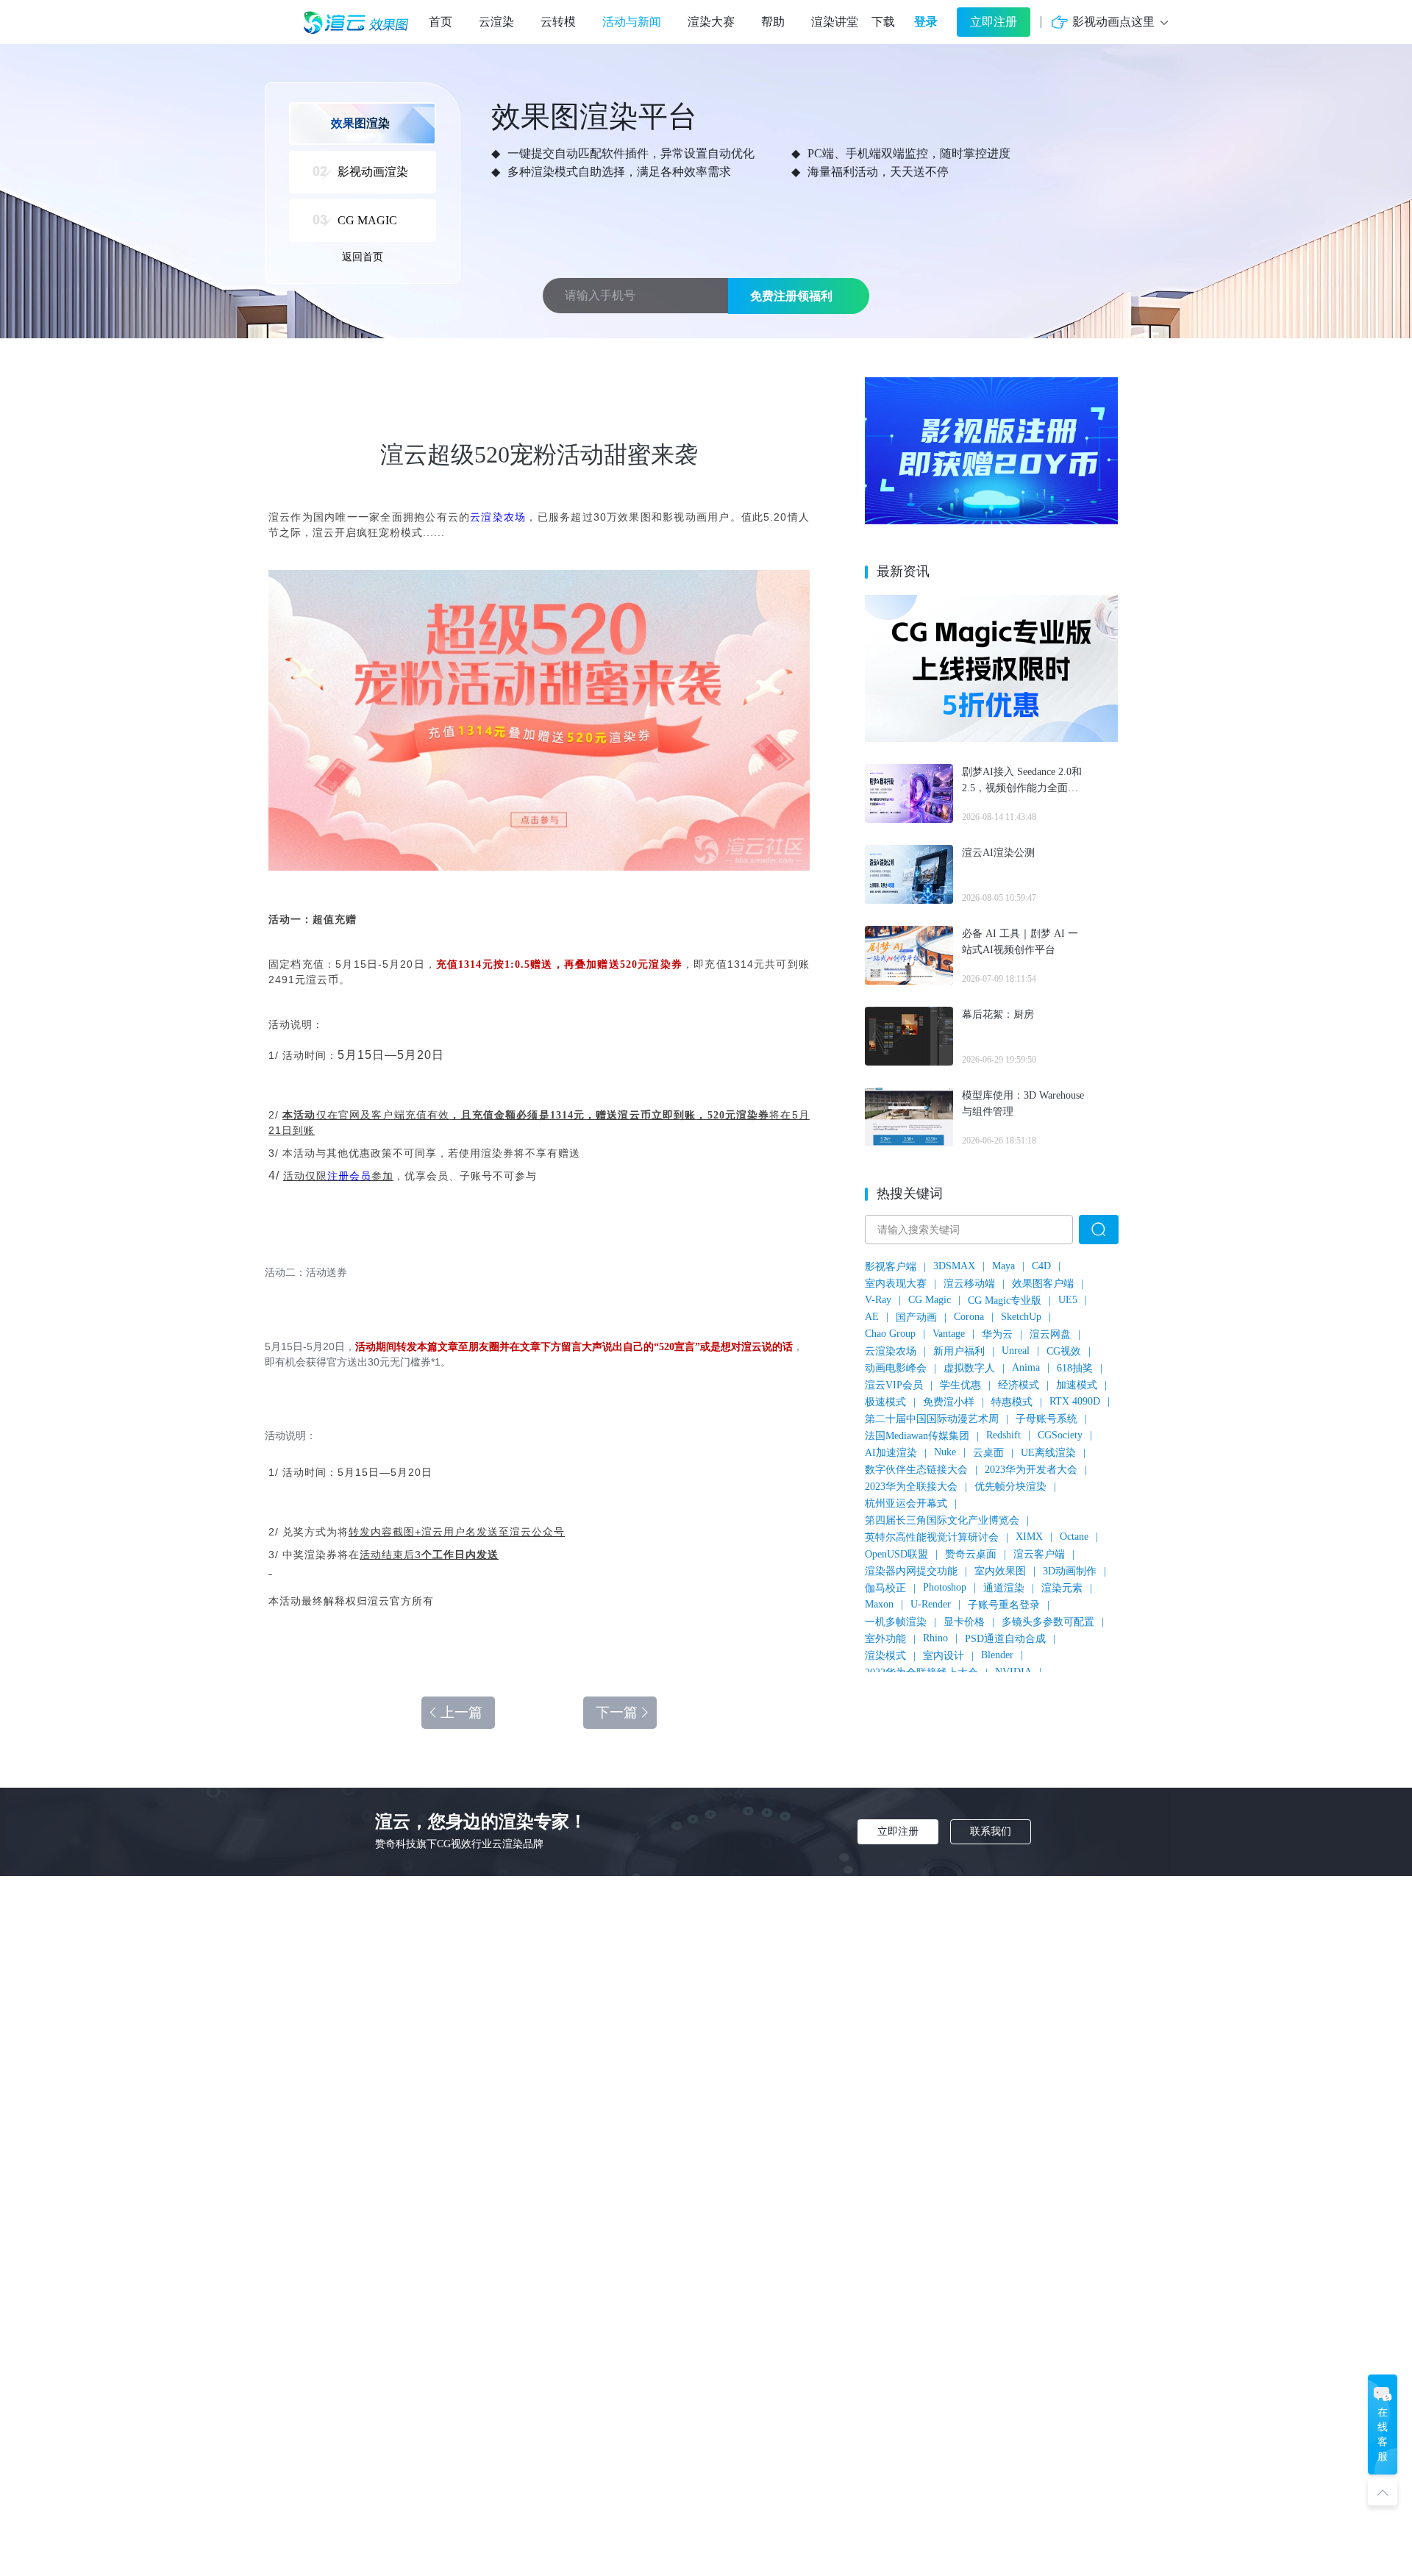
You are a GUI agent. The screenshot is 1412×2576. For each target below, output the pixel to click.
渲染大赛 (711, 22)
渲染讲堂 (835, 22)
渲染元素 (1062, 1588)
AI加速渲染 (891, 1453)
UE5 (1068, 1300)
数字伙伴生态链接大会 (916, 1470)
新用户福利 (959, 1351)
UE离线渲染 (1048, 1453)
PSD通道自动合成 (1005, 1639)
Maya (1003, 1266)
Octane (1074, 1537)
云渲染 (496, 22)
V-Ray (878, 1300)
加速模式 (1077, 1385)
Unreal (1016, 1351)
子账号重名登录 (1004, 1605)
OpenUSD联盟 (896, 1554)
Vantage (949, 1334)
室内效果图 (1000, 1571)
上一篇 (461, 1712)
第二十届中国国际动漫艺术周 (932, 1419)
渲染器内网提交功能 (911, 1571)
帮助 (773, 22)
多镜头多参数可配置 (1048, 1622)
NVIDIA (1013, 1672)
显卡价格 (964, 1622)
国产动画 (916, 1317)
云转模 (558, 22)
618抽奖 (1075, 1368)
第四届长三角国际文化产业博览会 (942, 1520)
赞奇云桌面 (971, 1554)
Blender (997, 1655)
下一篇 (617, 1712)
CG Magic (930, 1300)
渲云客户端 (1039, 1554)
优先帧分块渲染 (1010, 1487)
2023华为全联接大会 (911, 1487)
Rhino (935, 1638)
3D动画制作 (1070, 1571)
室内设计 (944, 1656)
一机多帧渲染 (896, 1622)
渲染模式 (885, 1656)
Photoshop (945, 1587)
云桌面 (988, 1453)
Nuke (945, 1452)
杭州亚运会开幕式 (906, 1503)
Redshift (1003, 1435)
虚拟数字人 (969, 1368)
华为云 (997, 1334)
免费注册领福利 (791, 296)
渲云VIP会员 (894, 1385)
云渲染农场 (498, 517)
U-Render (931, 1604)
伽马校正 (885, 1588)
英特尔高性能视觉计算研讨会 (932, 1537)
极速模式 (885, 1402)
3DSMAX (954, 1266)
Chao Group (890, 1334)
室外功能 (885, 1639)
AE (872, 1317)
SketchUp (1021, 1317)
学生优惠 (960, 1385)
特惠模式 (1012, 1402)
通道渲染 (1004, 1588)
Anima (1026, 1367)
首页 (441, 22)
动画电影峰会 (896, 1368)
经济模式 (1019, 1385)
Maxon (879, 1604)
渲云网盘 (1050, 1334)
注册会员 (349, 1176)
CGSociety (1060, 1435)
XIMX (1029, 1537)
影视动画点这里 (1113, 22)
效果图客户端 (1043, 1284)
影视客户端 (891, 1267)
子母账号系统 (1046, 1419)
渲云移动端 (969, 1284)
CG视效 (1064, 1351)
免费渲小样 (949, 1402)
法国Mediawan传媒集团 (917, 1436)
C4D (1041, 1266)
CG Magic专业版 (1005, 1301)
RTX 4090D (1075, 1401)
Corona (969, 1317)
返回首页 (363, 257)
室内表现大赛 (896, 1284)
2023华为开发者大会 (1031, 1470)
